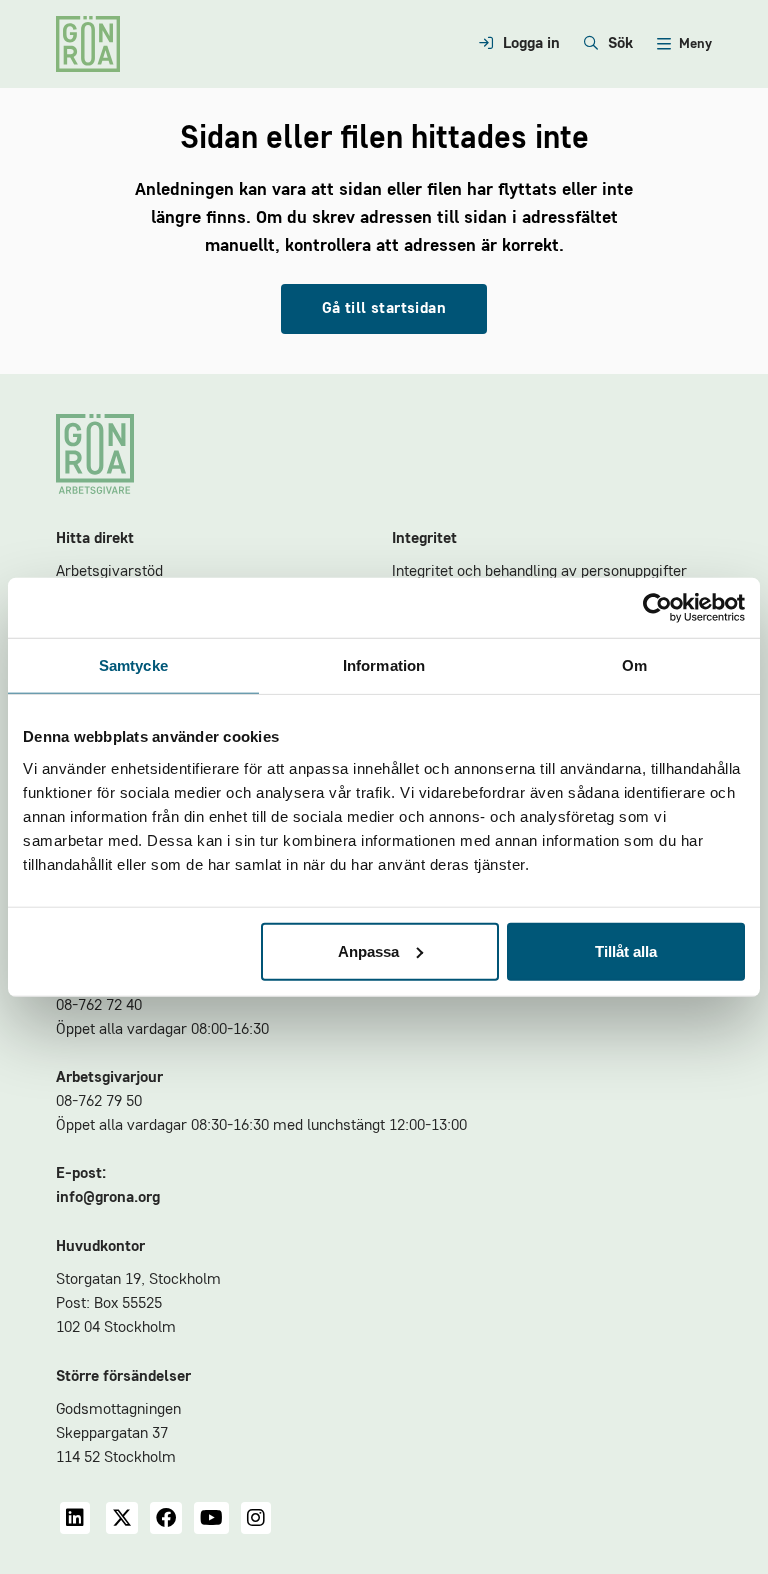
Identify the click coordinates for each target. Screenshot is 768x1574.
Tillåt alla (626, 950)
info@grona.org (108, 1198)
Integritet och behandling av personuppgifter (539, 572)
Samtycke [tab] (133, 665)
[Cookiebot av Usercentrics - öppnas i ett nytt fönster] (657, 608)
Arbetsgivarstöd (109, 572)
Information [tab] (384, 665)
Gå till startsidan (384, 309)
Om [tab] (634, 665)
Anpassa (368, 950)
